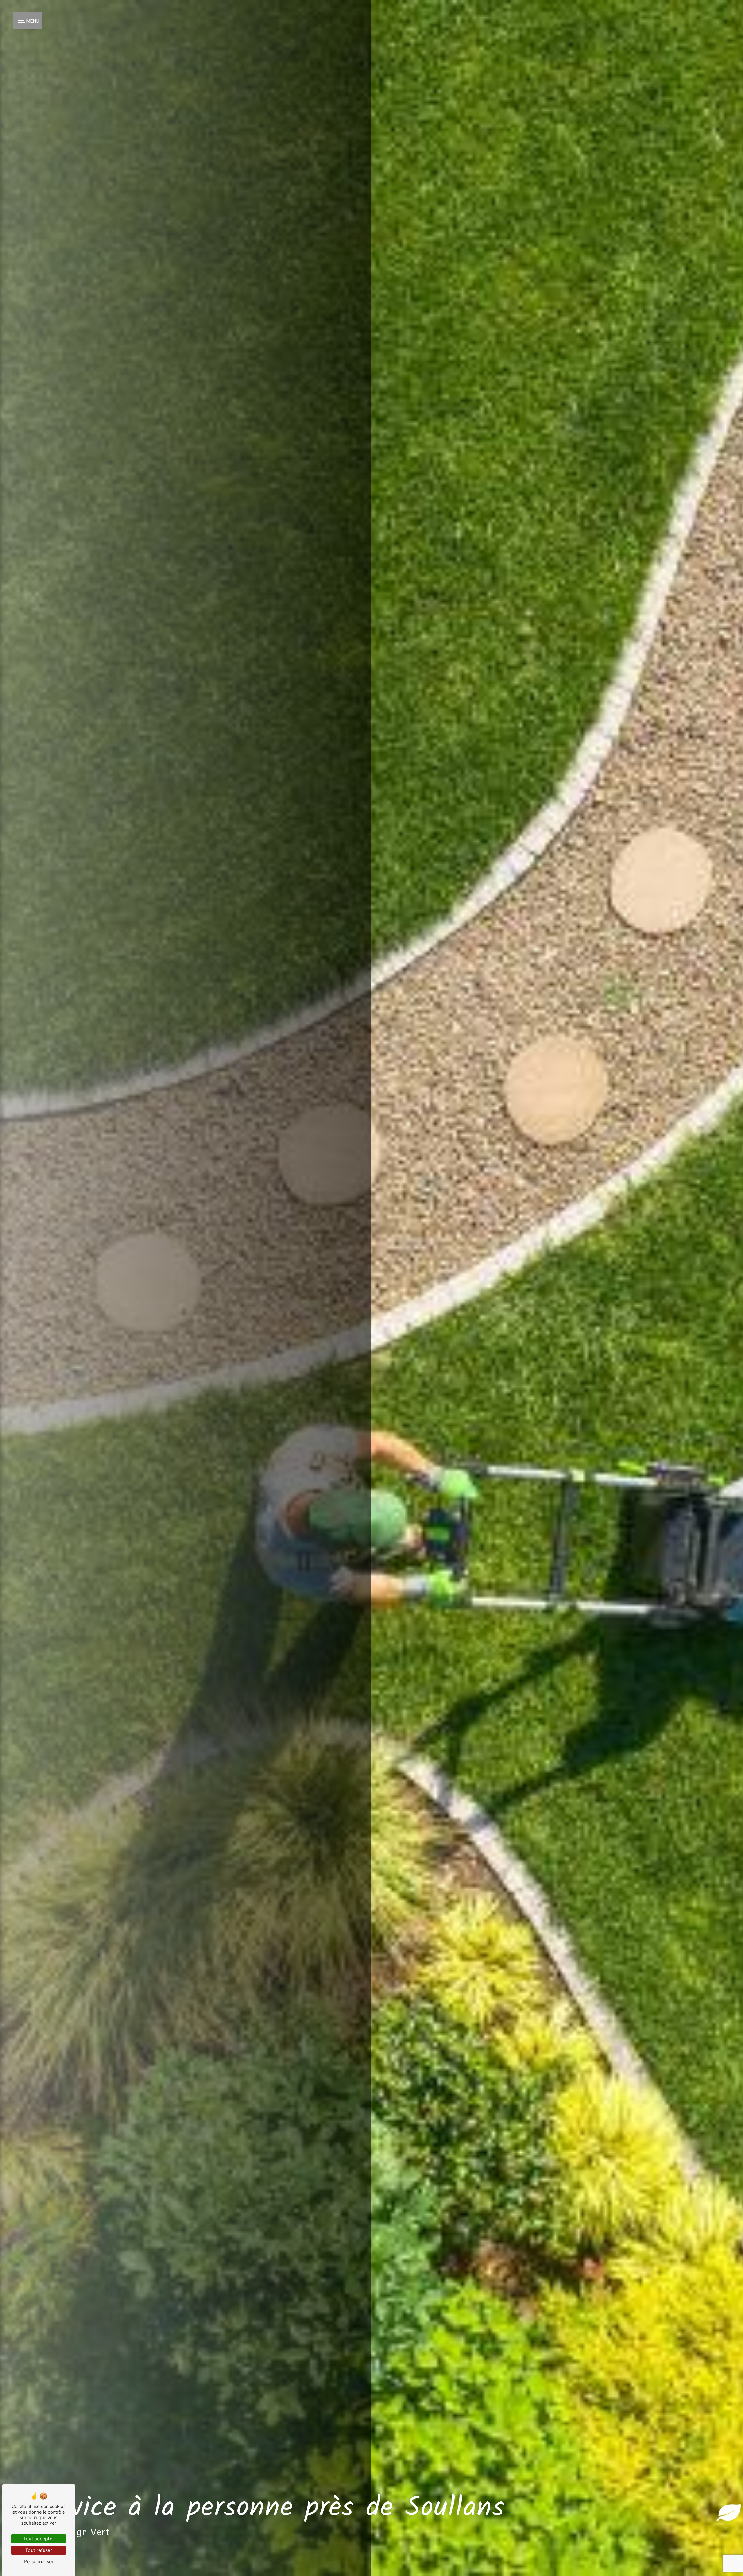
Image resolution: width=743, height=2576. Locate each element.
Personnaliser (39, 2561)
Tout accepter (39, 2539)
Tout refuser (39, 2550)
